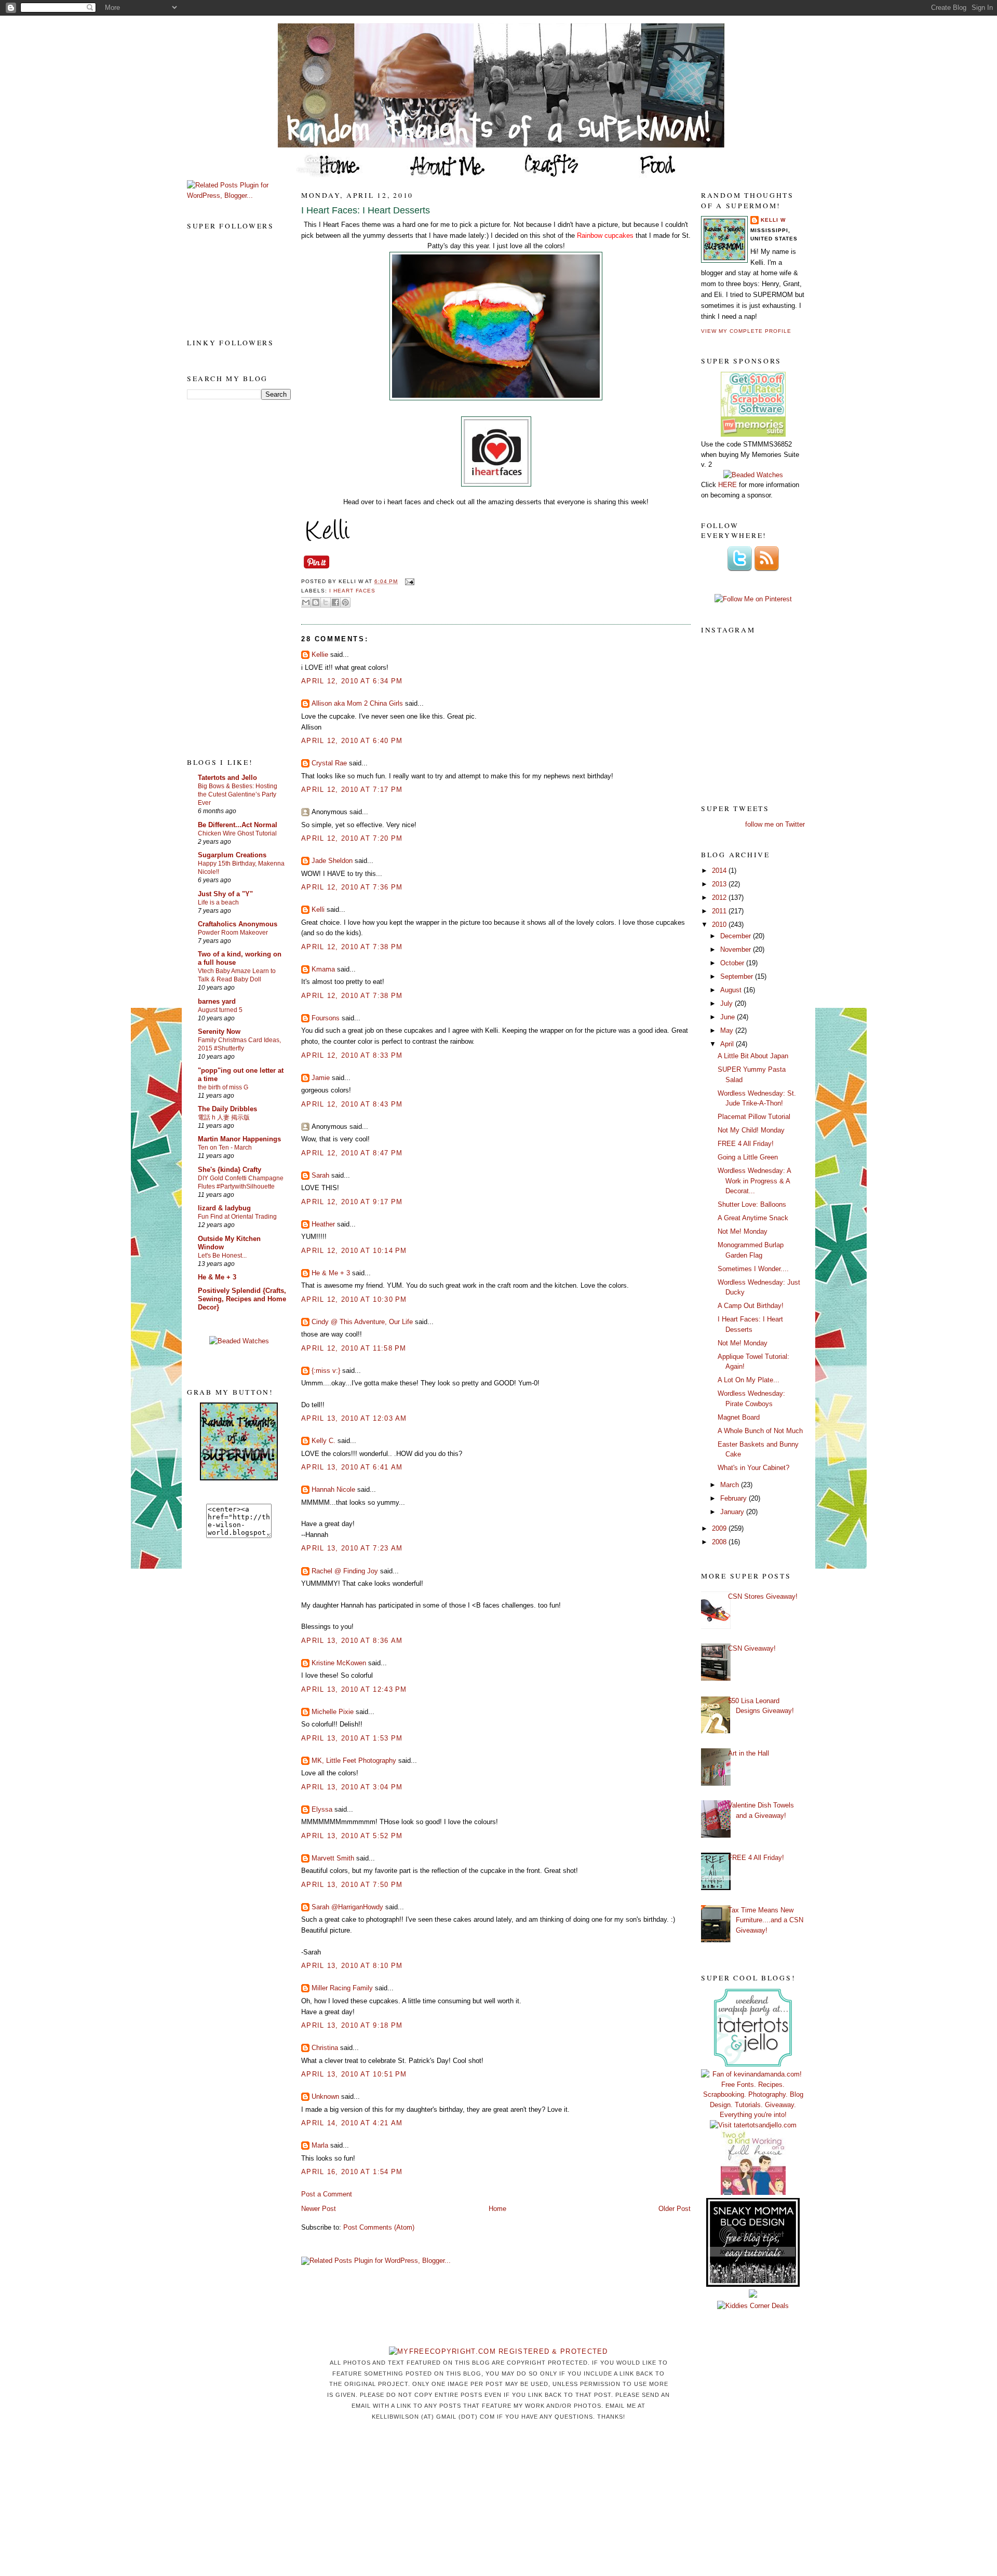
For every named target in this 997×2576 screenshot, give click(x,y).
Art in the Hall (749, 1753)
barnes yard (217, 1001)
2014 (720, 871)
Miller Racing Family (342, 1988)
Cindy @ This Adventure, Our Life (362, 1322)
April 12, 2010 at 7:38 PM (352, 947)
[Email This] (306, 602)
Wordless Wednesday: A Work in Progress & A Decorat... (754, 1181)
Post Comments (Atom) (379, 2227)
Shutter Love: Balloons (752, 1204)
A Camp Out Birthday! (751, 1306)
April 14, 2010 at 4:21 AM (352, 2123)
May (728, 1030)
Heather (323, 1224)
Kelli (318, 909)
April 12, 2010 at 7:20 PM (352, 838)
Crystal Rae (329, 763)
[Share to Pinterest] (345, 602)
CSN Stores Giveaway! (763, 1596)
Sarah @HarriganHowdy (347, 1907)
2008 (720, 1542)
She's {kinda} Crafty (230, 1170)
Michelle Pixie (333, 1712)
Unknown (325, 2096)
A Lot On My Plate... (749, 1380)
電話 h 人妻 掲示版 (224, 1117)
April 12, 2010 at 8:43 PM (352, 1104)
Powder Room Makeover (233, 933)
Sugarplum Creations (232, 855)
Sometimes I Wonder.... (753, 1269)
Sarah (320, 1175)
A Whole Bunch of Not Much (760, 1431)
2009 (720, 1528)
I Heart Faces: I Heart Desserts (366, 210)
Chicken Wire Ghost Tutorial (237, 833)
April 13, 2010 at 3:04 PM (352, 1787)
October (733, 963)
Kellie (320, 655)
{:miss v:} (326, 1371)
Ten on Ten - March (225, 1148)
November (737, 949)
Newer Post (319, 2209)
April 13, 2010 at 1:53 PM (352, 1738)
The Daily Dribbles (227, 1109)
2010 (720, 925)
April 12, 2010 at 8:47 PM (352, 1153)
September (738, 976)
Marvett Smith (333, 1858)
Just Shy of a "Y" (225, 894)
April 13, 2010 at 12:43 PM (354, 1689)
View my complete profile (746, 331)
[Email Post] (408, 581)
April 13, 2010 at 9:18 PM (352, 2025)
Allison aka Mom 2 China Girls (357, 703)
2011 (720, 911)
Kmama (323, 969)
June (729, 1017)
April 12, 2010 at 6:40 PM (352, 741)
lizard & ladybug (224, 1208)
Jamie (321, 1078)
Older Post (675, 2209)
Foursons (326, 1018)
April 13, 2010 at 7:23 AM (352, 1548)
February (735, 1498)
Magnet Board (739, 1417)
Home (497, 2209)
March (731, 1485)
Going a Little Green (748, 1157)
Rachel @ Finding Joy (345, 1571)
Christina (325, 2048)
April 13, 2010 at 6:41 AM (352, 1467)
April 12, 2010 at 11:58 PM (354, 1348)
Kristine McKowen (339, 1663)
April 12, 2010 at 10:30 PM (354, 1299)
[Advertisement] (228, 578)
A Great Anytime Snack (753, 1218)
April (728, 1044)
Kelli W (773, 220)
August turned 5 (220, 1010)
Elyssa (322, 1809)
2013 (720, 884)
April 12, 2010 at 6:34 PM (352, 681)
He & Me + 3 (217, 1277)
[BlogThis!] (316, 602)
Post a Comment (327, 2194)
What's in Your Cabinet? (753, 1468)
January (733, 1512)
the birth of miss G (223, 1087)
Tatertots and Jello (227, 778)
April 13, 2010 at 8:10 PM (352, 1966)
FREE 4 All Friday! (746, 1144)
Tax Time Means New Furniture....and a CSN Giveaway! (766, 1920)
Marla (320, 2145)
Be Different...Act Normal (238, 825)
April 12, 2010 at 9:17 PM (352, 1202)
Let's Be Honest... (222, 1256)
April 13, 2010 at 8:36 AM (352, 1641)
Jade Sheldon (332, 861)
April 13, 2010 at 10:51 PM (354, 2074)
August (732, 990)
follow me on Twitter (775, 824)
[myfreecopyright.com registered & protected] (498, 2351)
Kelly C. (325, 1441)
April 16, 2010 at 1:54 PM (352, 2172)
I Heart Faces (352, 591)
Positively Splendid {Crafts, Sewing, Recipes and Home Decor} (242, 1299)
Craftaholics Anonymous (238, 924)
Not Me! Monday (743, 1231)
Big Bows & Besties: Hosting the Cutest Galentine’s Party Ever (238, 794)
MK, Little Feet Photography (354, 1761)
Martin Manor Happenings (239, 1139)
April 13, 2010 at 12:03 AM (354, 1418)
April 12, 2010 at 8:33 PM (352, 1055)
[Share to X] (326, 602)
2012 (720, 898)
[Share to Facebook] (335, 602)
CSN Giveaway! (752, 1648)
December (737, 936)
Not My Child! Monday (751, 1130)
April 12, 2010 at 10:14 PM (354, 1251)
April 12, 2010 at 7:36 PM (352, 887)
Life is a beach (218, 902)
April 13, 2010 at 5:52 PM (352, 1836)
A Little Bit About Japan (753, 1056)
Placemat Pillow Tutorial (754, 1117)
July (727, 1003)
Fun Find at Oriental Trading (237, 1217)
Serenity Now (219, 1031)
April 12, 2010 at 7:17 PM (352, 790)
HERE (727, 485)
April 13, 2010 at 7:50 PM (352, 1885)
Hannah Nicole (333, 1489)
